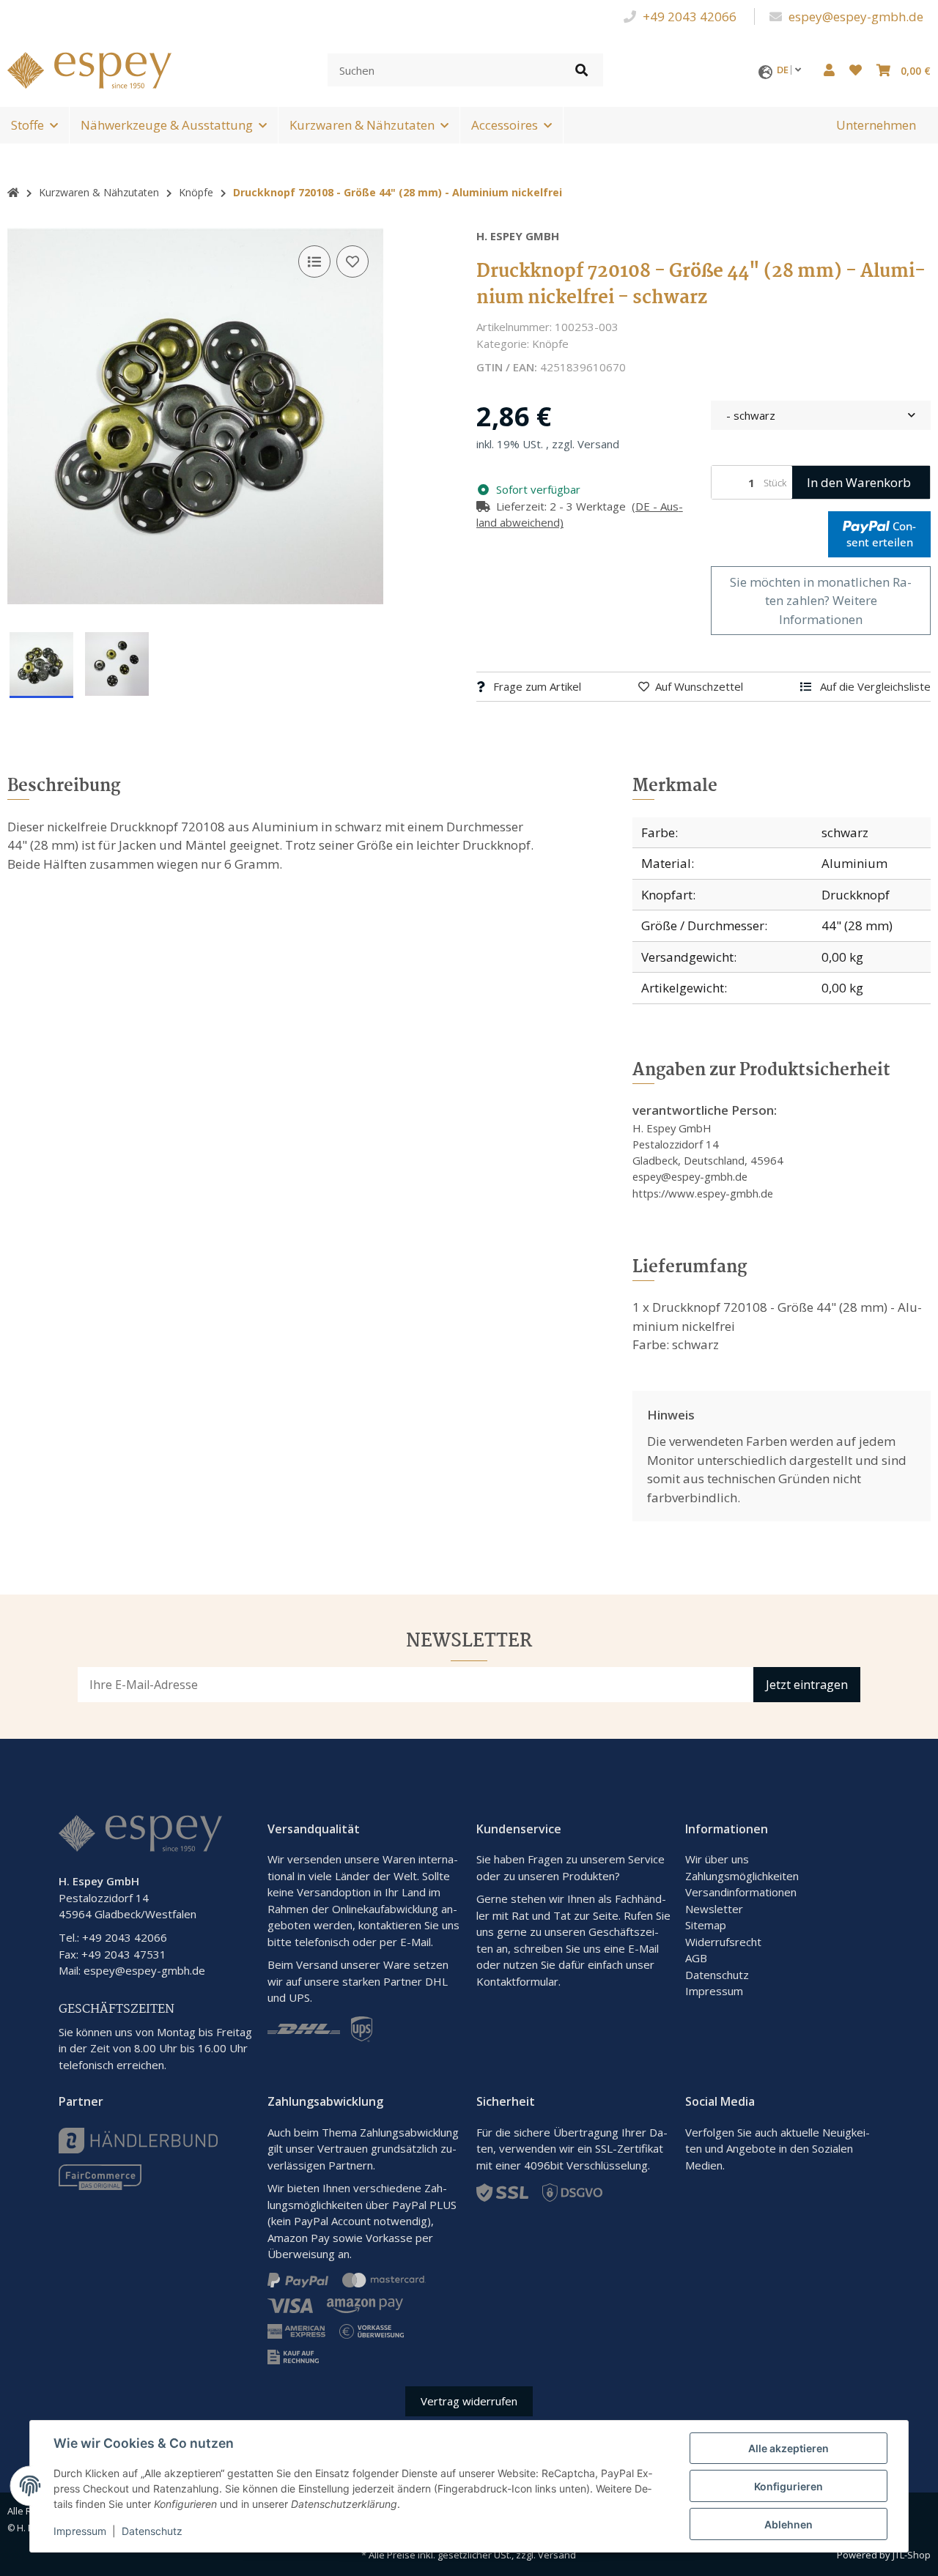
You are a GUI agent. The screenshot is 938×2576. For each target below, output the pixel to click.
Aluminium (854, 863)
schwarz (845, 832)
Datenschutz (717, 1975)
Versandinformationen (741, 1892)
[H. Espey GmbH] (89, 68)
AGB (696, 1958)
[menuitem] (876, 125)
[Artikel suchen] (581, 70)
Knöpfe (550, 344)
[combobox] (821, 416)
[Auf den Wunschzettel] (352, 261)
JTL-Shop (912, 2555)
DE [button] (784, 70)
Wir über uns (717, 1859)
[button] (829, 70)
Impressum (714, 1991)
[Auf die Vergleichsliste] (314, 261)
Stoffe (27, 125)
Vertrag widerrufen (469, 2401)
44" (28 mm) (857, 925)
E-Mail (643, 1948)
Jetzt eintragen (807, 1685)
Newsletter (714, 1909)
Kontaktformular (517, 1981)
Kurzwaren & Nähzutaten (362, 125)
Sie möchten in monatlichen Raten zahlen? (821, 601)
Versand (598, 444)
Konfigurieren (789, 2486)
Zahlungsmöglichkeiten (742, 1876)
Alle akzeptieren (789, 2448)
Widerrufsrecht (723, 1942)
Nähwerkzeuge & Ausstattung (167, 125)
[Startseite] (13, 192)
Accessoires (505, 125)
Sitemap (706, 1925)
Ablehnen (789, 2524)
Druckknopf (856, 895)
